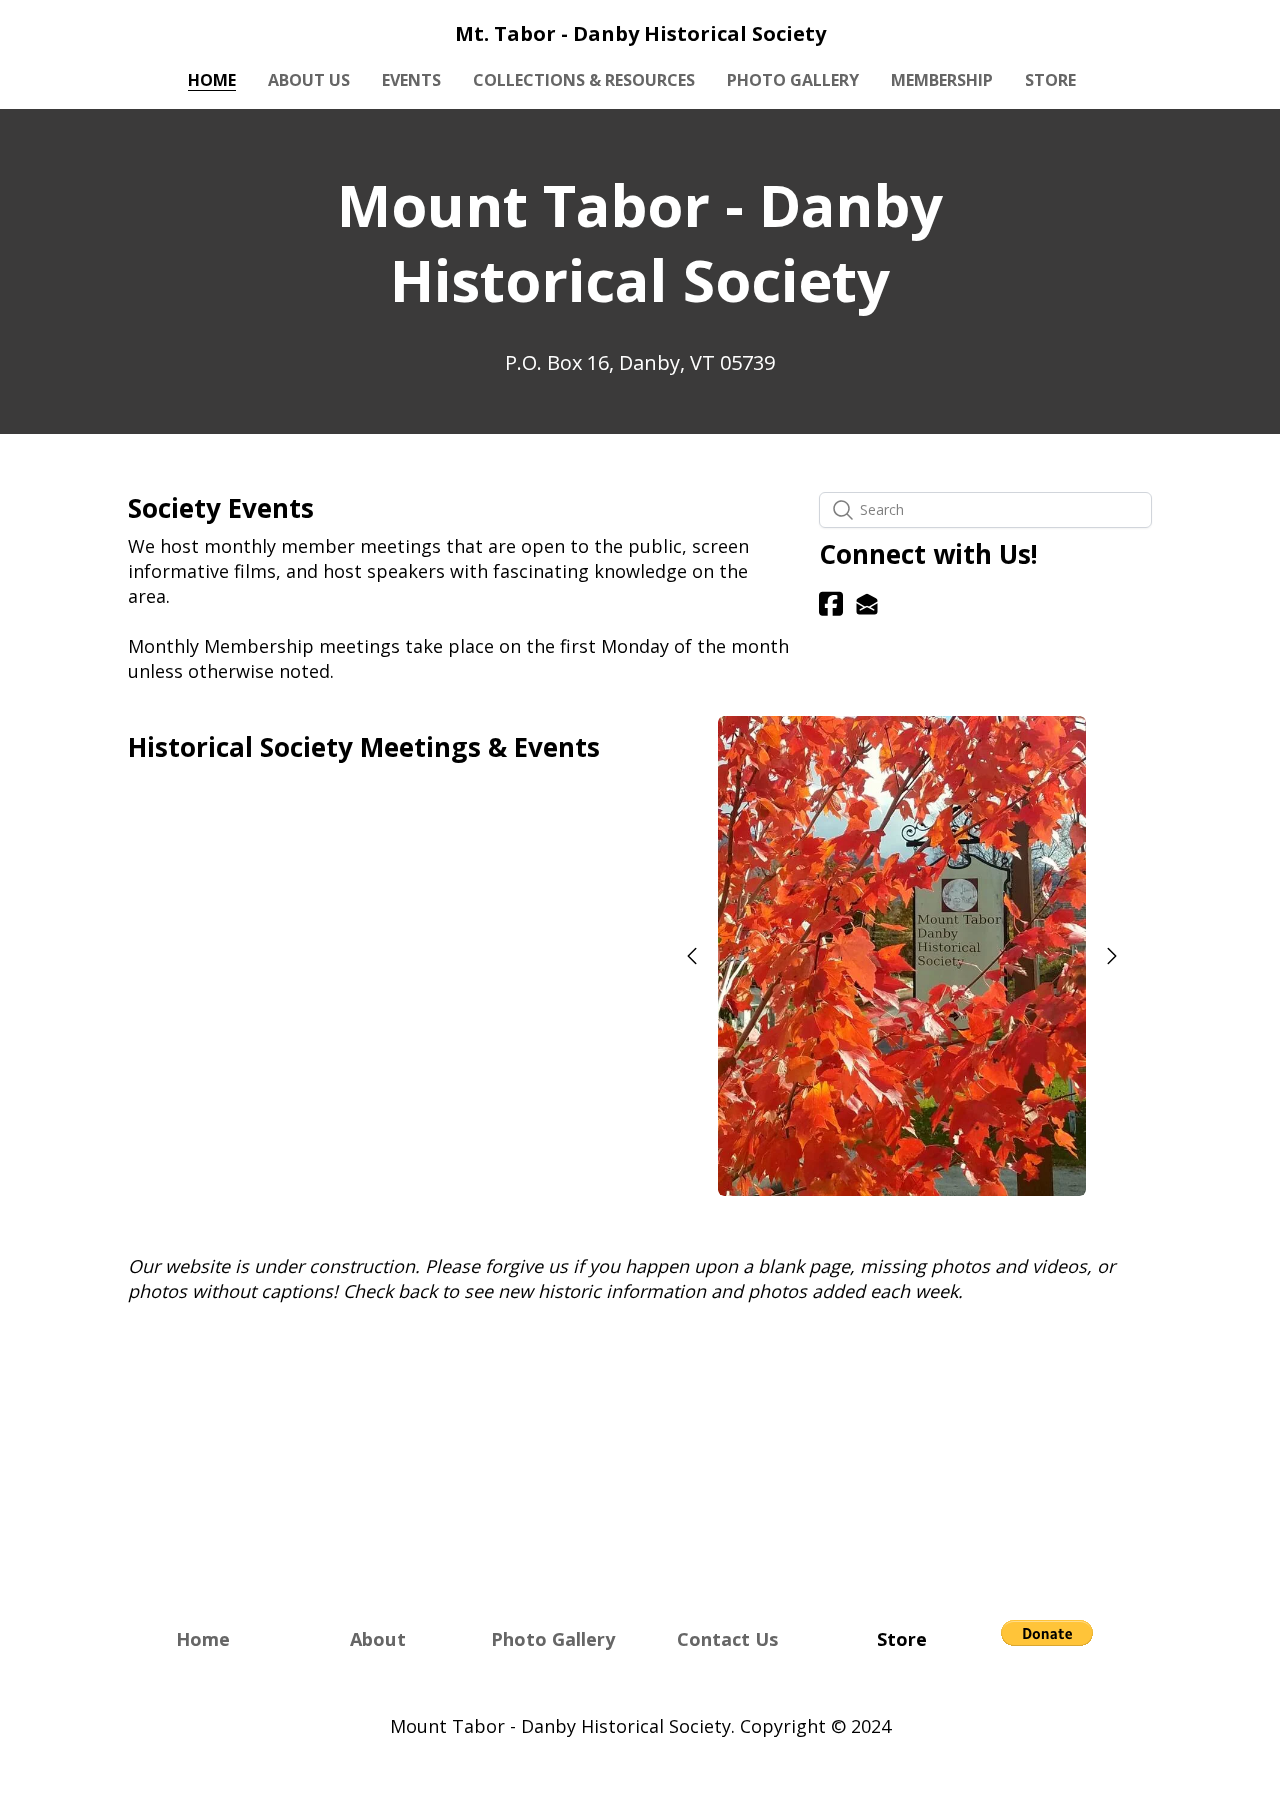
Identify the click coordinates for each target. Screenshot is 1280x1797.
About (377, 1639)
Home (203, 1639)
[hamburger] (40, 32)
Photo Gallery (553, 1639)
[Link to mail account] (867, 603)
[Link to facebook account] (831, 603)
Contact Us (727, 1639)
